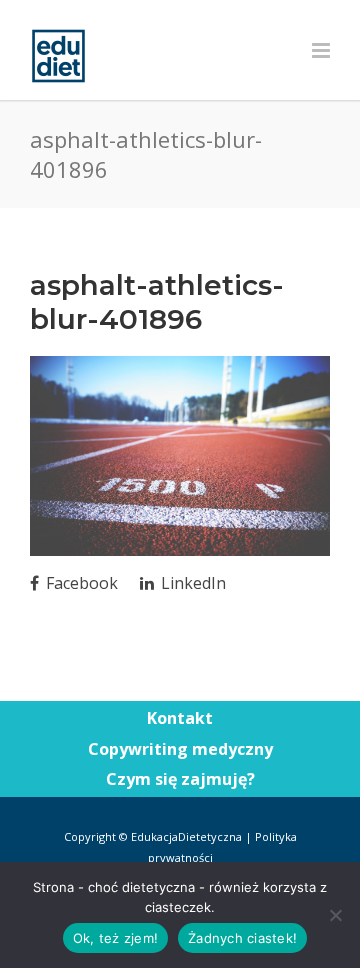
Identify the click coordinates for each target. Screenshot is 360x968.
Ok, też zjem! (115, 938)
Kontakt (180, 718)
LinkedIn (191, 583)
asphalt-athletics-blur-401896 (157, 302)
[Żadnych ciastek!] (335, 915)
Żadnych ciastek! (242, 938)
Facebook (80, 583)
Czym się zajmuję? (180, 779)
